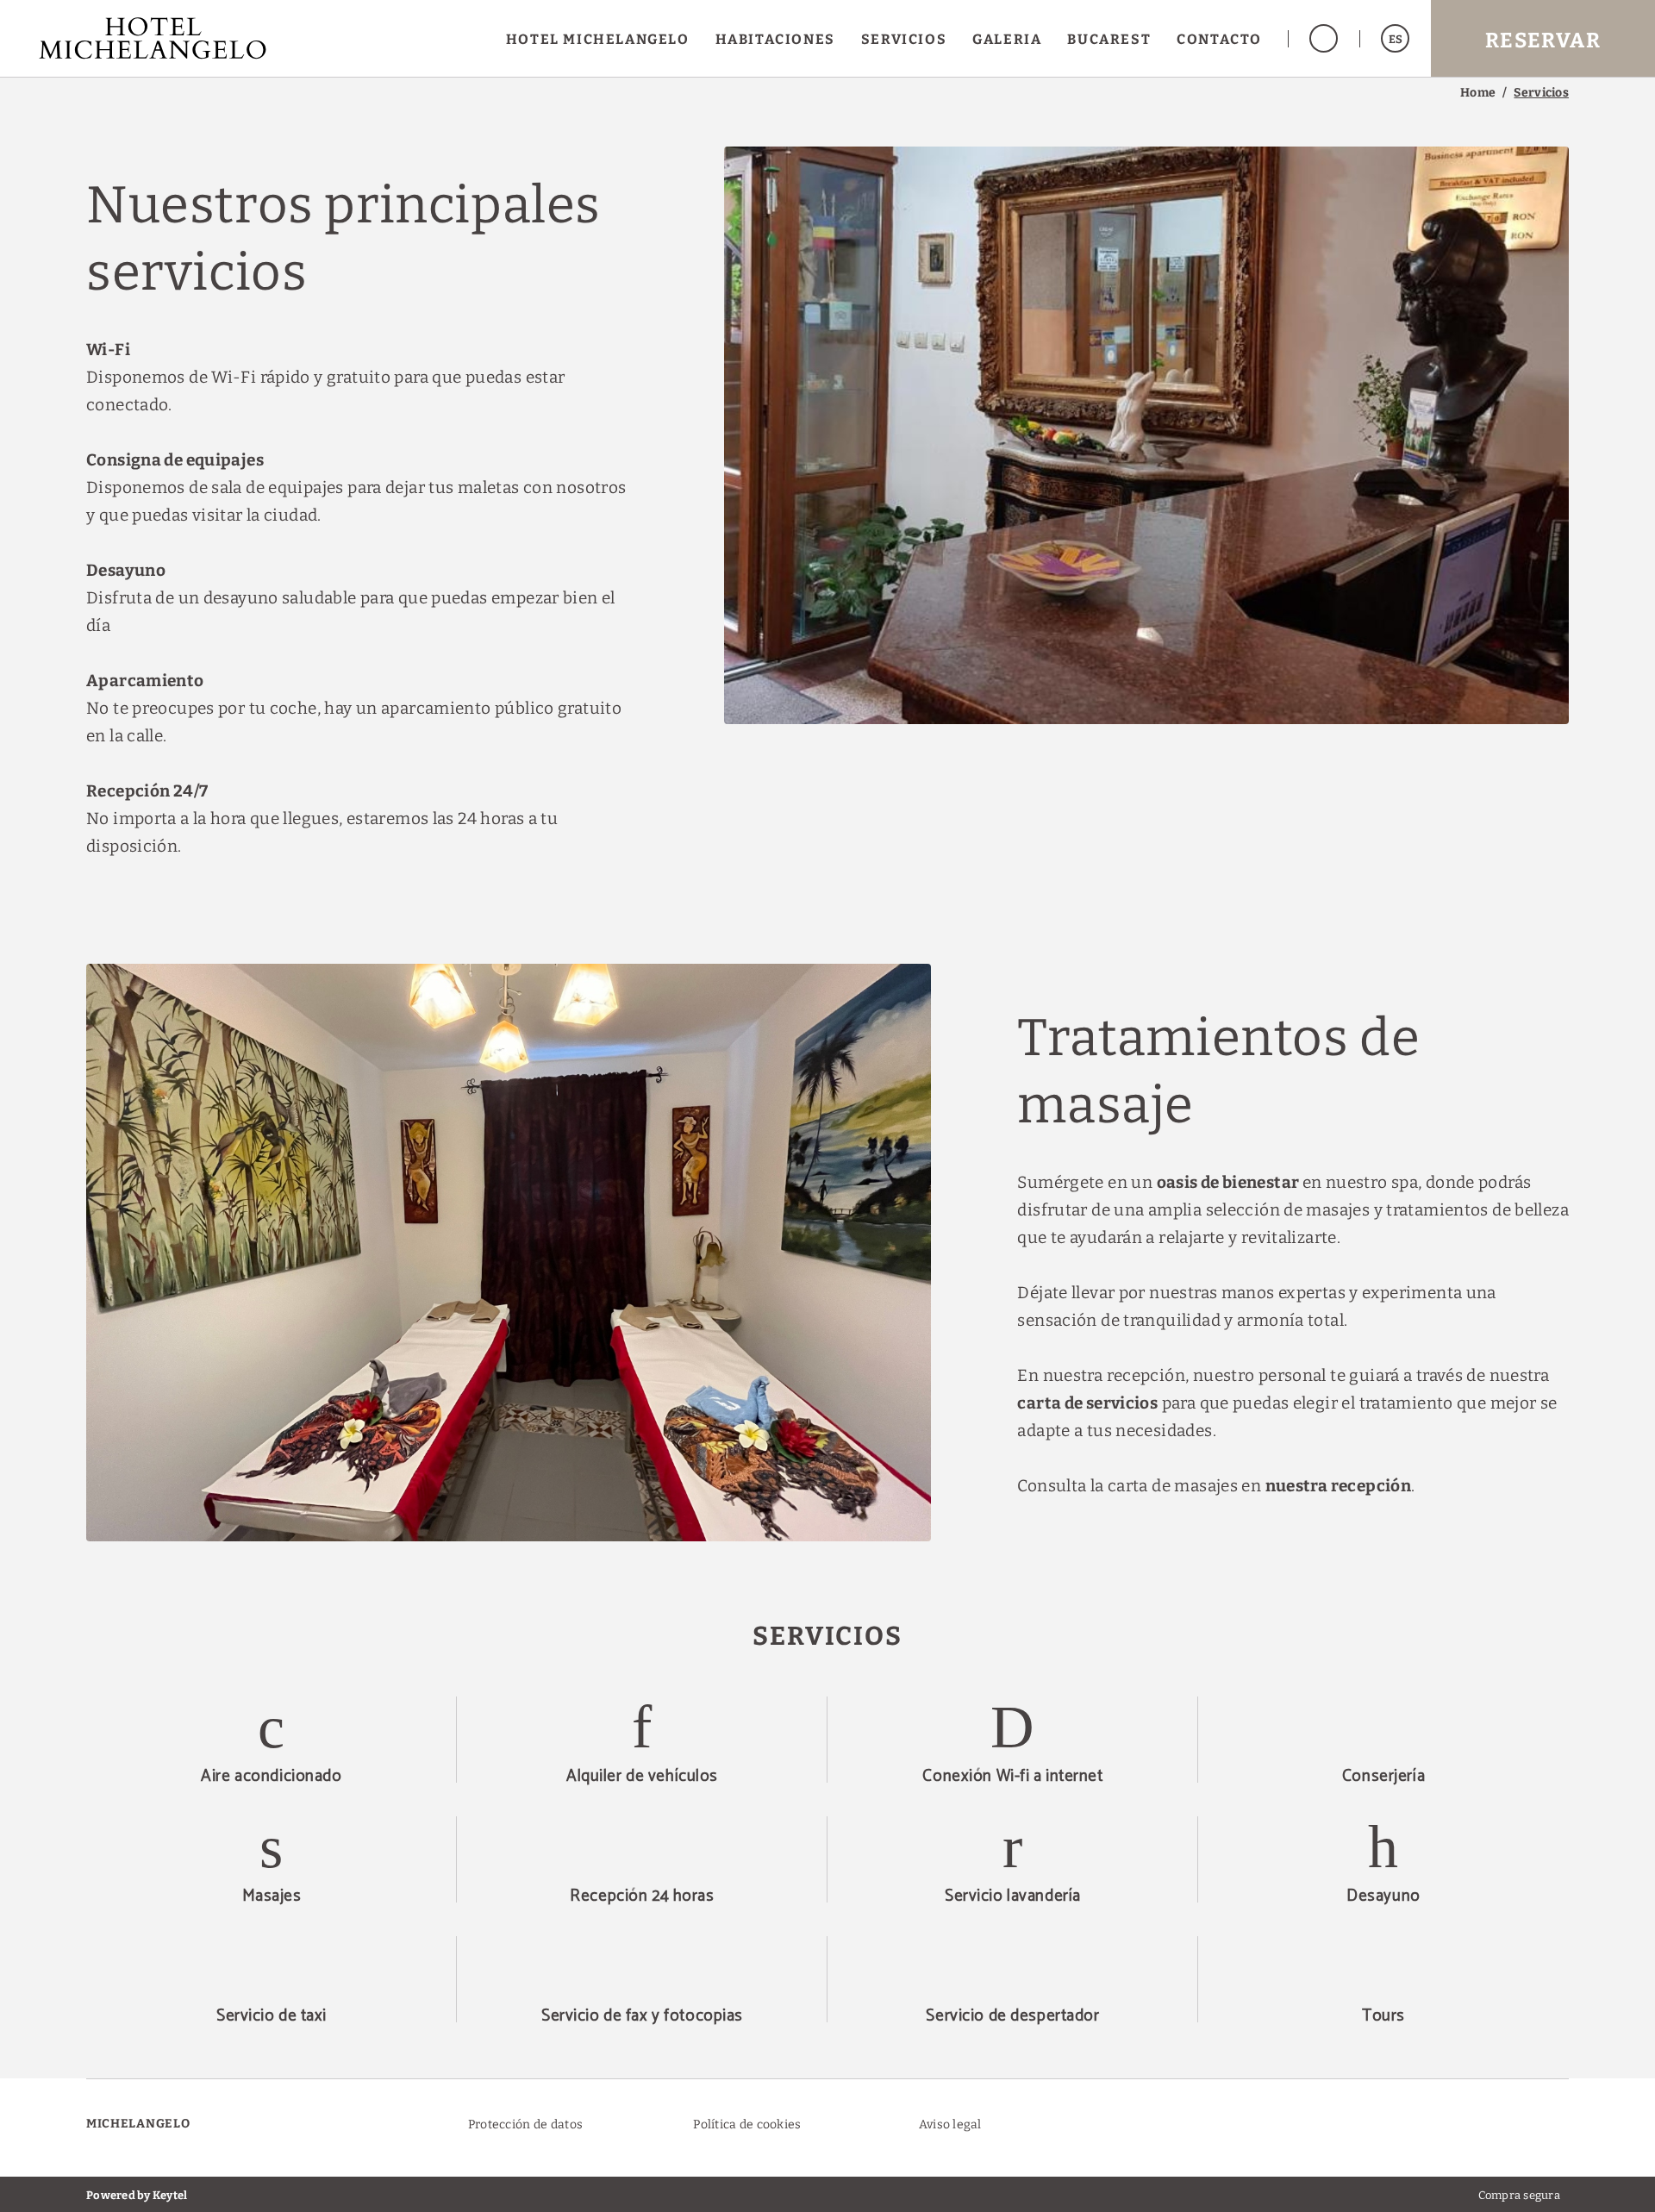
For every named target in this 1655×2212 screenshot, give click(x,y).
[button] (1395, 38)
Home (1478, 93)
